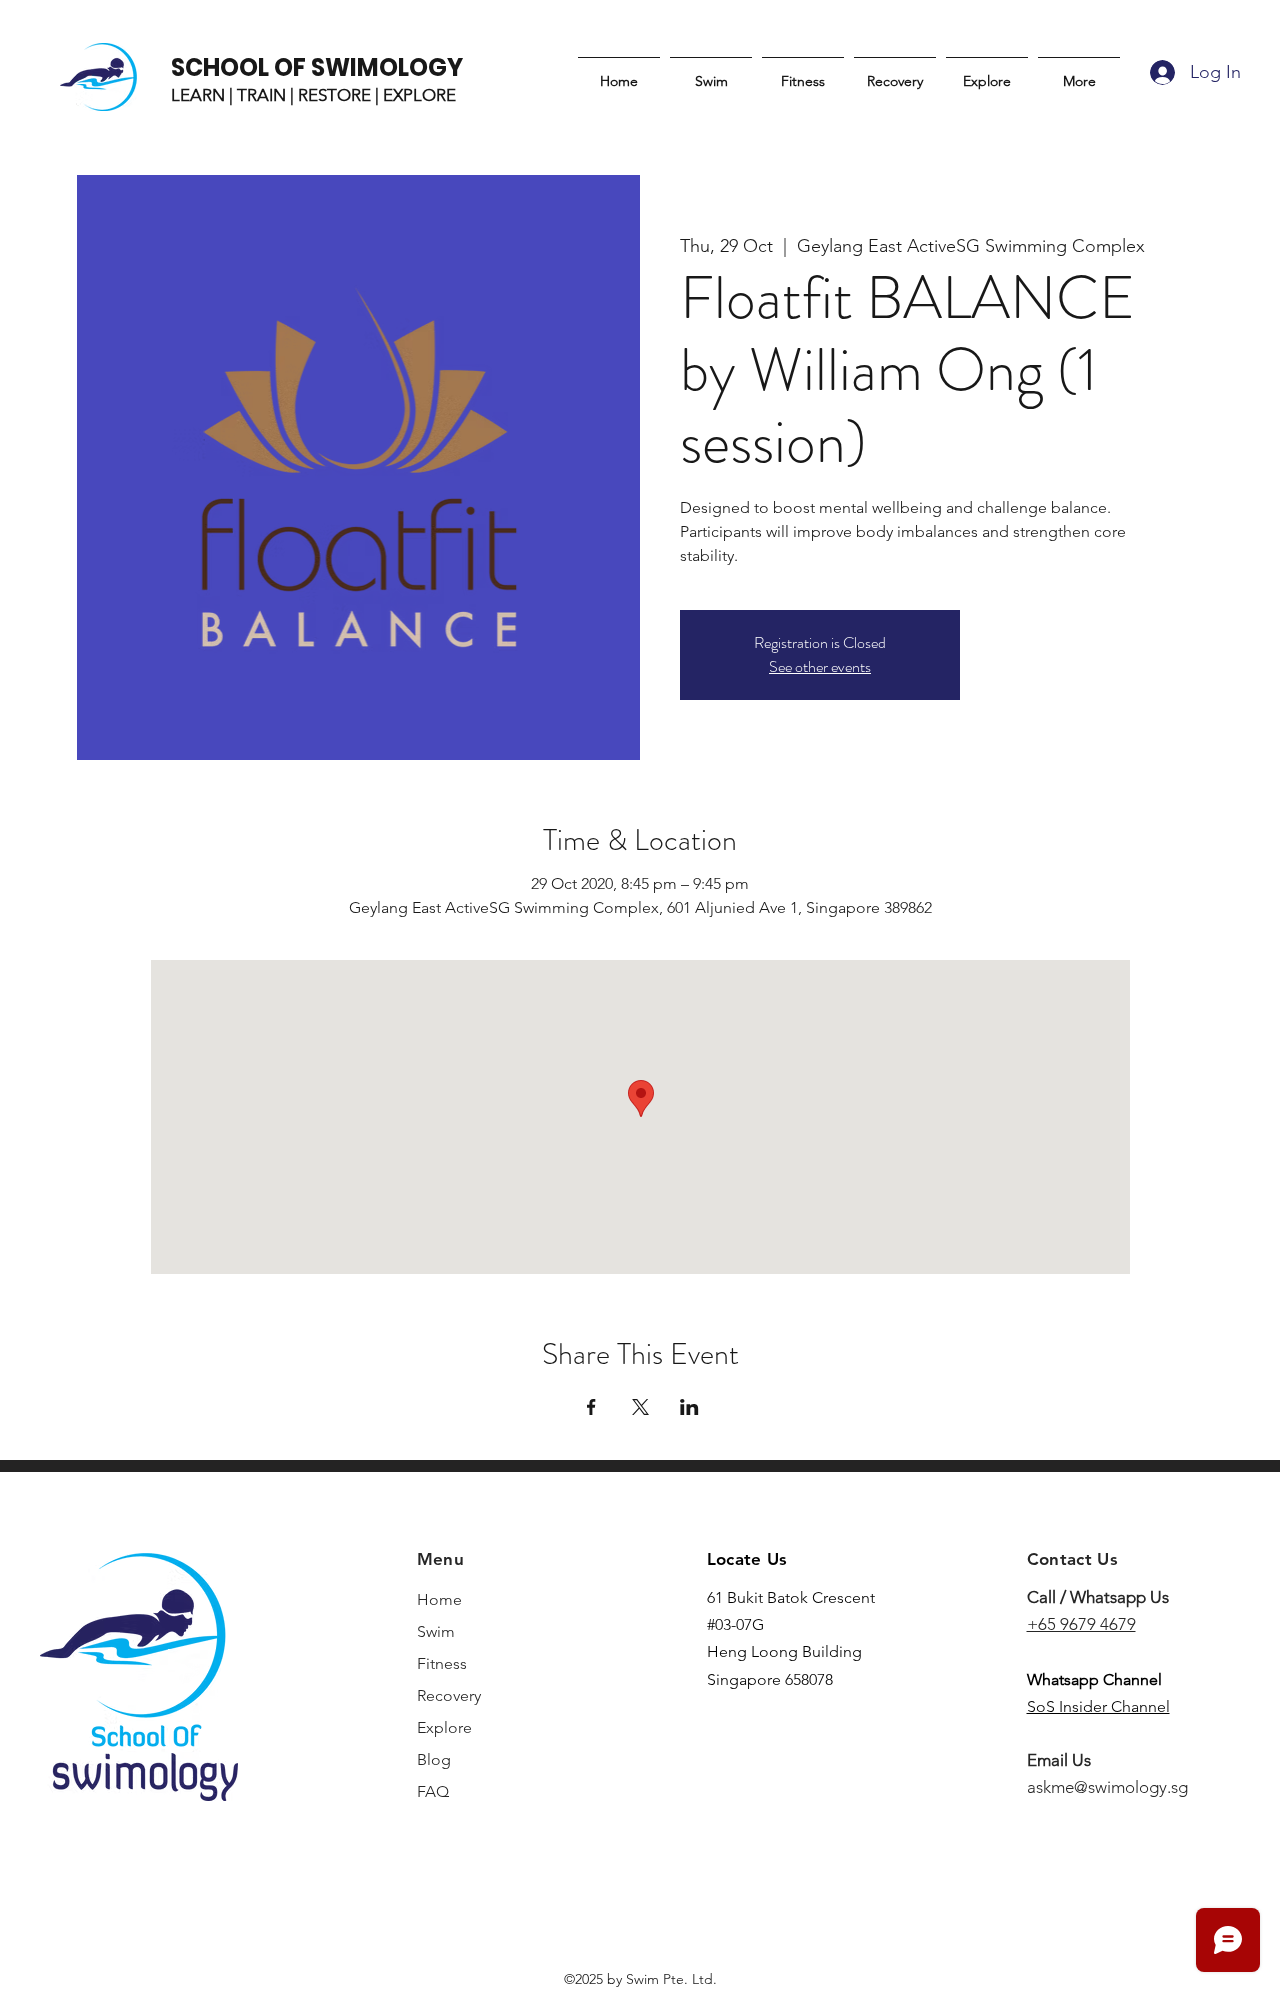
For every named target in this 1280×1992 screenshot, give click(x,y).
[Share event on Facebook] (591, 1407)
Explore (444, 1727)
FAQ (433, 1791)
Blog (434, 1759)
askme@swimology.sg (1107, 1787)
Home (439, 1599)
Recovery (449, 1695)
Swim (436, 1631)
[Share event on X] (640, 1407)
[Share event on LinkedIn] (689, 1407)
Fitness (442, 1663)
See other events (820, 666)
